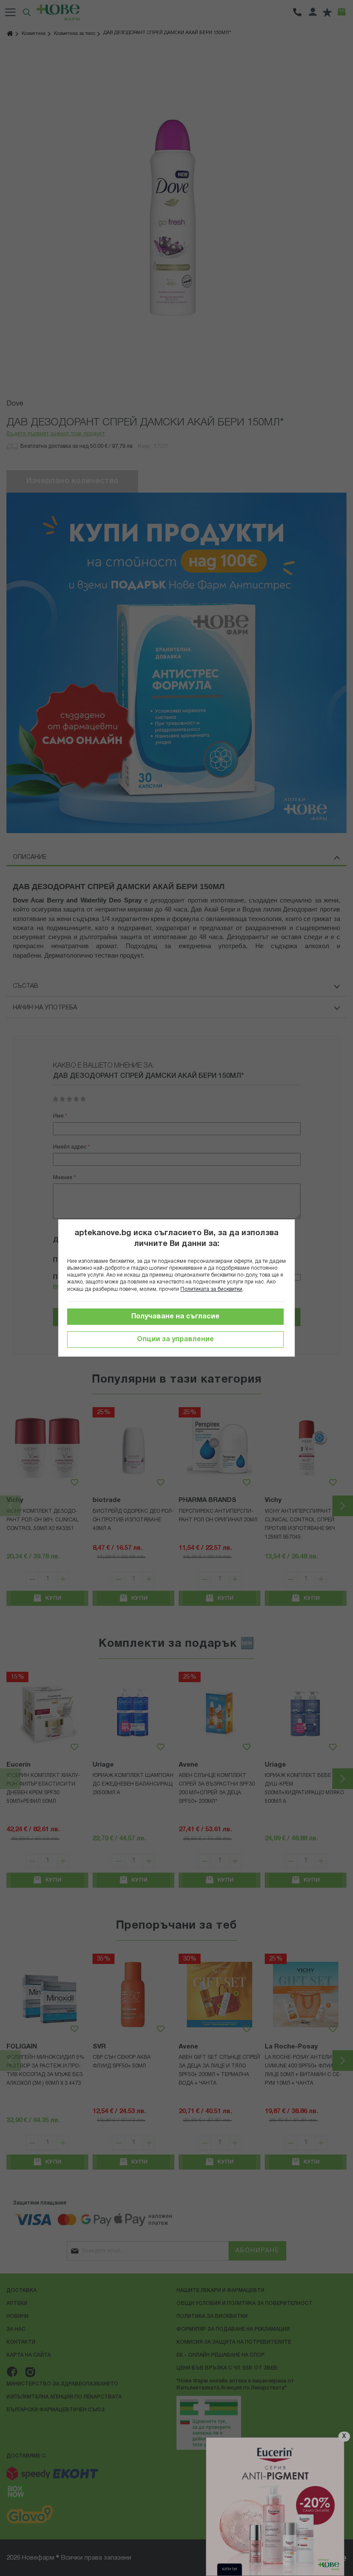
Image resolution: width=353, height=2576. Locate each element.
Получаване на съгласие (175, 1317)
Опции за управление (175, 1340)
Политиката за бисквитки (211, 1289)
